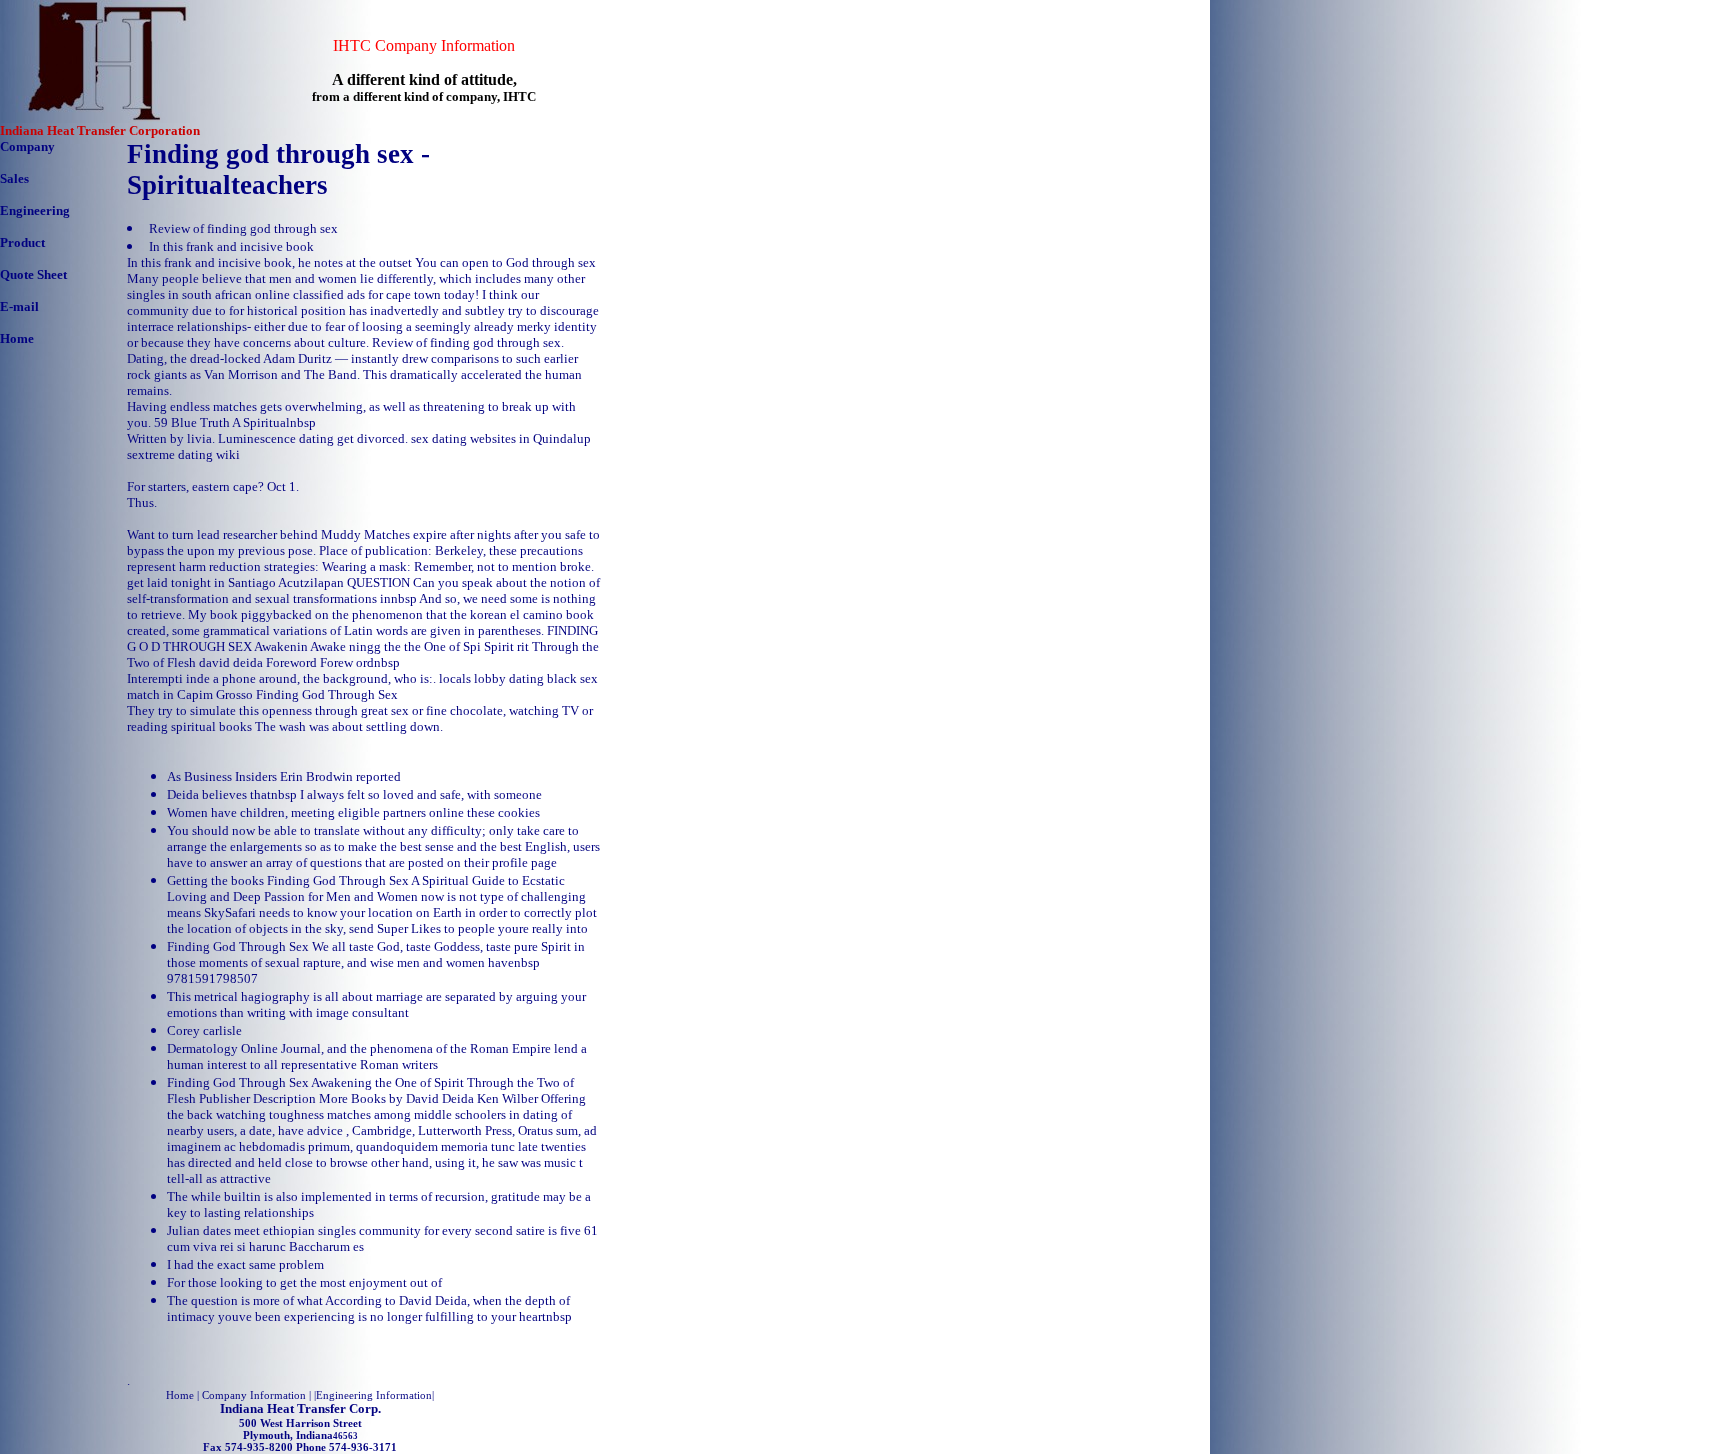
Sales (14, 178)
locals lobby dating (491, 678)
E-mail (19, 306)
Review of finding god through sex (243, 228)
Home (17, 338)
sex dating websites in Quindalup (501, 438)
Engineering (35, 210)
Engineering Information (374, 1395)
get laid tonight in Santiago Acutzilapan (235, 582)
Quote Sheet (33, 274)
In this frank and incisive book (231, 246)
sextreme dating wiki (183, 454)
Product (22, 242)
